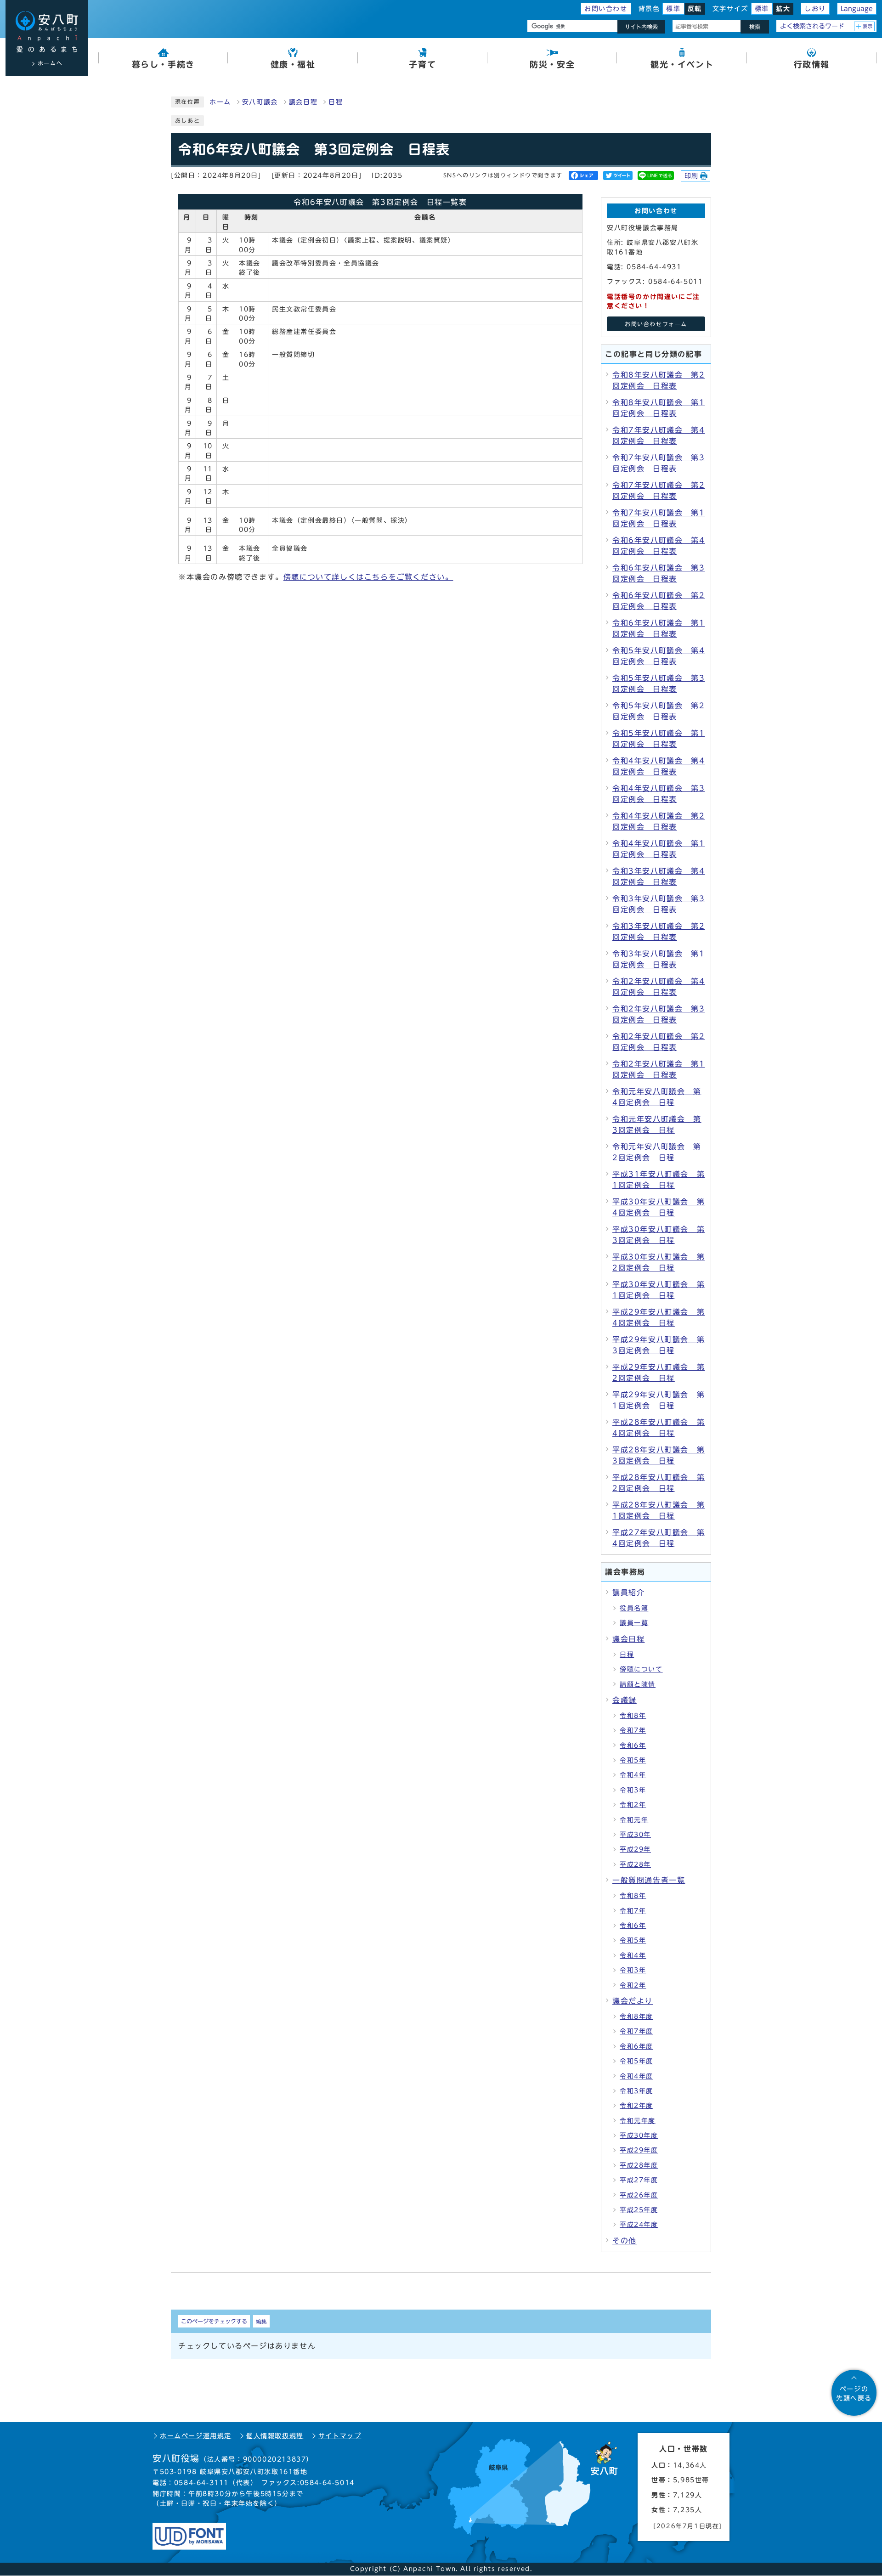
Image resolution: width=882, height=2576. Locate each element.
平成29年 (635, 1849)
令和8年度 (636, 2017)
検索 (755, 27)
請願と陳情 (638, 1684)
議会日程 (303, 102)
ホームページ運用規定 (196, 2436)
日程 (336, 102)
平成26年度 (639, 2195)
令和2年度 (636, 2106)
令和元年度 (638, 2121)
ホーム (220, 102)
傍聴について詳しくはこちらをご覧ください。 (368, 577)
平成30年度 (639, 2135)
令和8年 (633, 1716)
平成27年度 (639, 2180)
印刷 (692, 176)
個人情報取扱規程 (275, 2436)
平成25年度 (639, 2210)
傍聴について (641, 1669)
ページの (854, 2394)
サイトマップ (340, 2436)
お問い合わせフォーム (656, 324)
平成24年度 (639, 2225)
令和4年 (633, 1775)
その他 (625, 2241)
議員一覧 (634, 1623)
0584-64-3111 (201, 2483)
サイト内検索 (641, 27)
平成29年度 (639, 2150)
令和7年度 (636, 2031)
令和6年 (633, 1746)
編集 (261, 2321)
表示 (868, 26)
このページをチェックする (214, 2321)
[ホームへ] (47, 32)
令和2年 (633, 1805)
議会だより (633, 2001)
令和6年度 (636, 2046)
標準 (673, 9)
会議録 (625, 1700)
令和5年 (633, 1760)
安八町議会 (260, 102)
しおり (815, 9)
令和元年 (634, 1820)
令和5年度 (636, 2061)
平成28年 (635, 1864)
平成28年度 (639, 2165)
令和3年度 (636, 2091)
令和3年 (633, 1790)
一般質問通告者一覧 (649, 1880)
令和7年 (633, 1730)
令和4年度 (636, 2076)
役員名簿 (634, 1608)
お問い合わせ (606, 9)
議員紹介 (628, 1593)
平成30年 (635, 1835)
